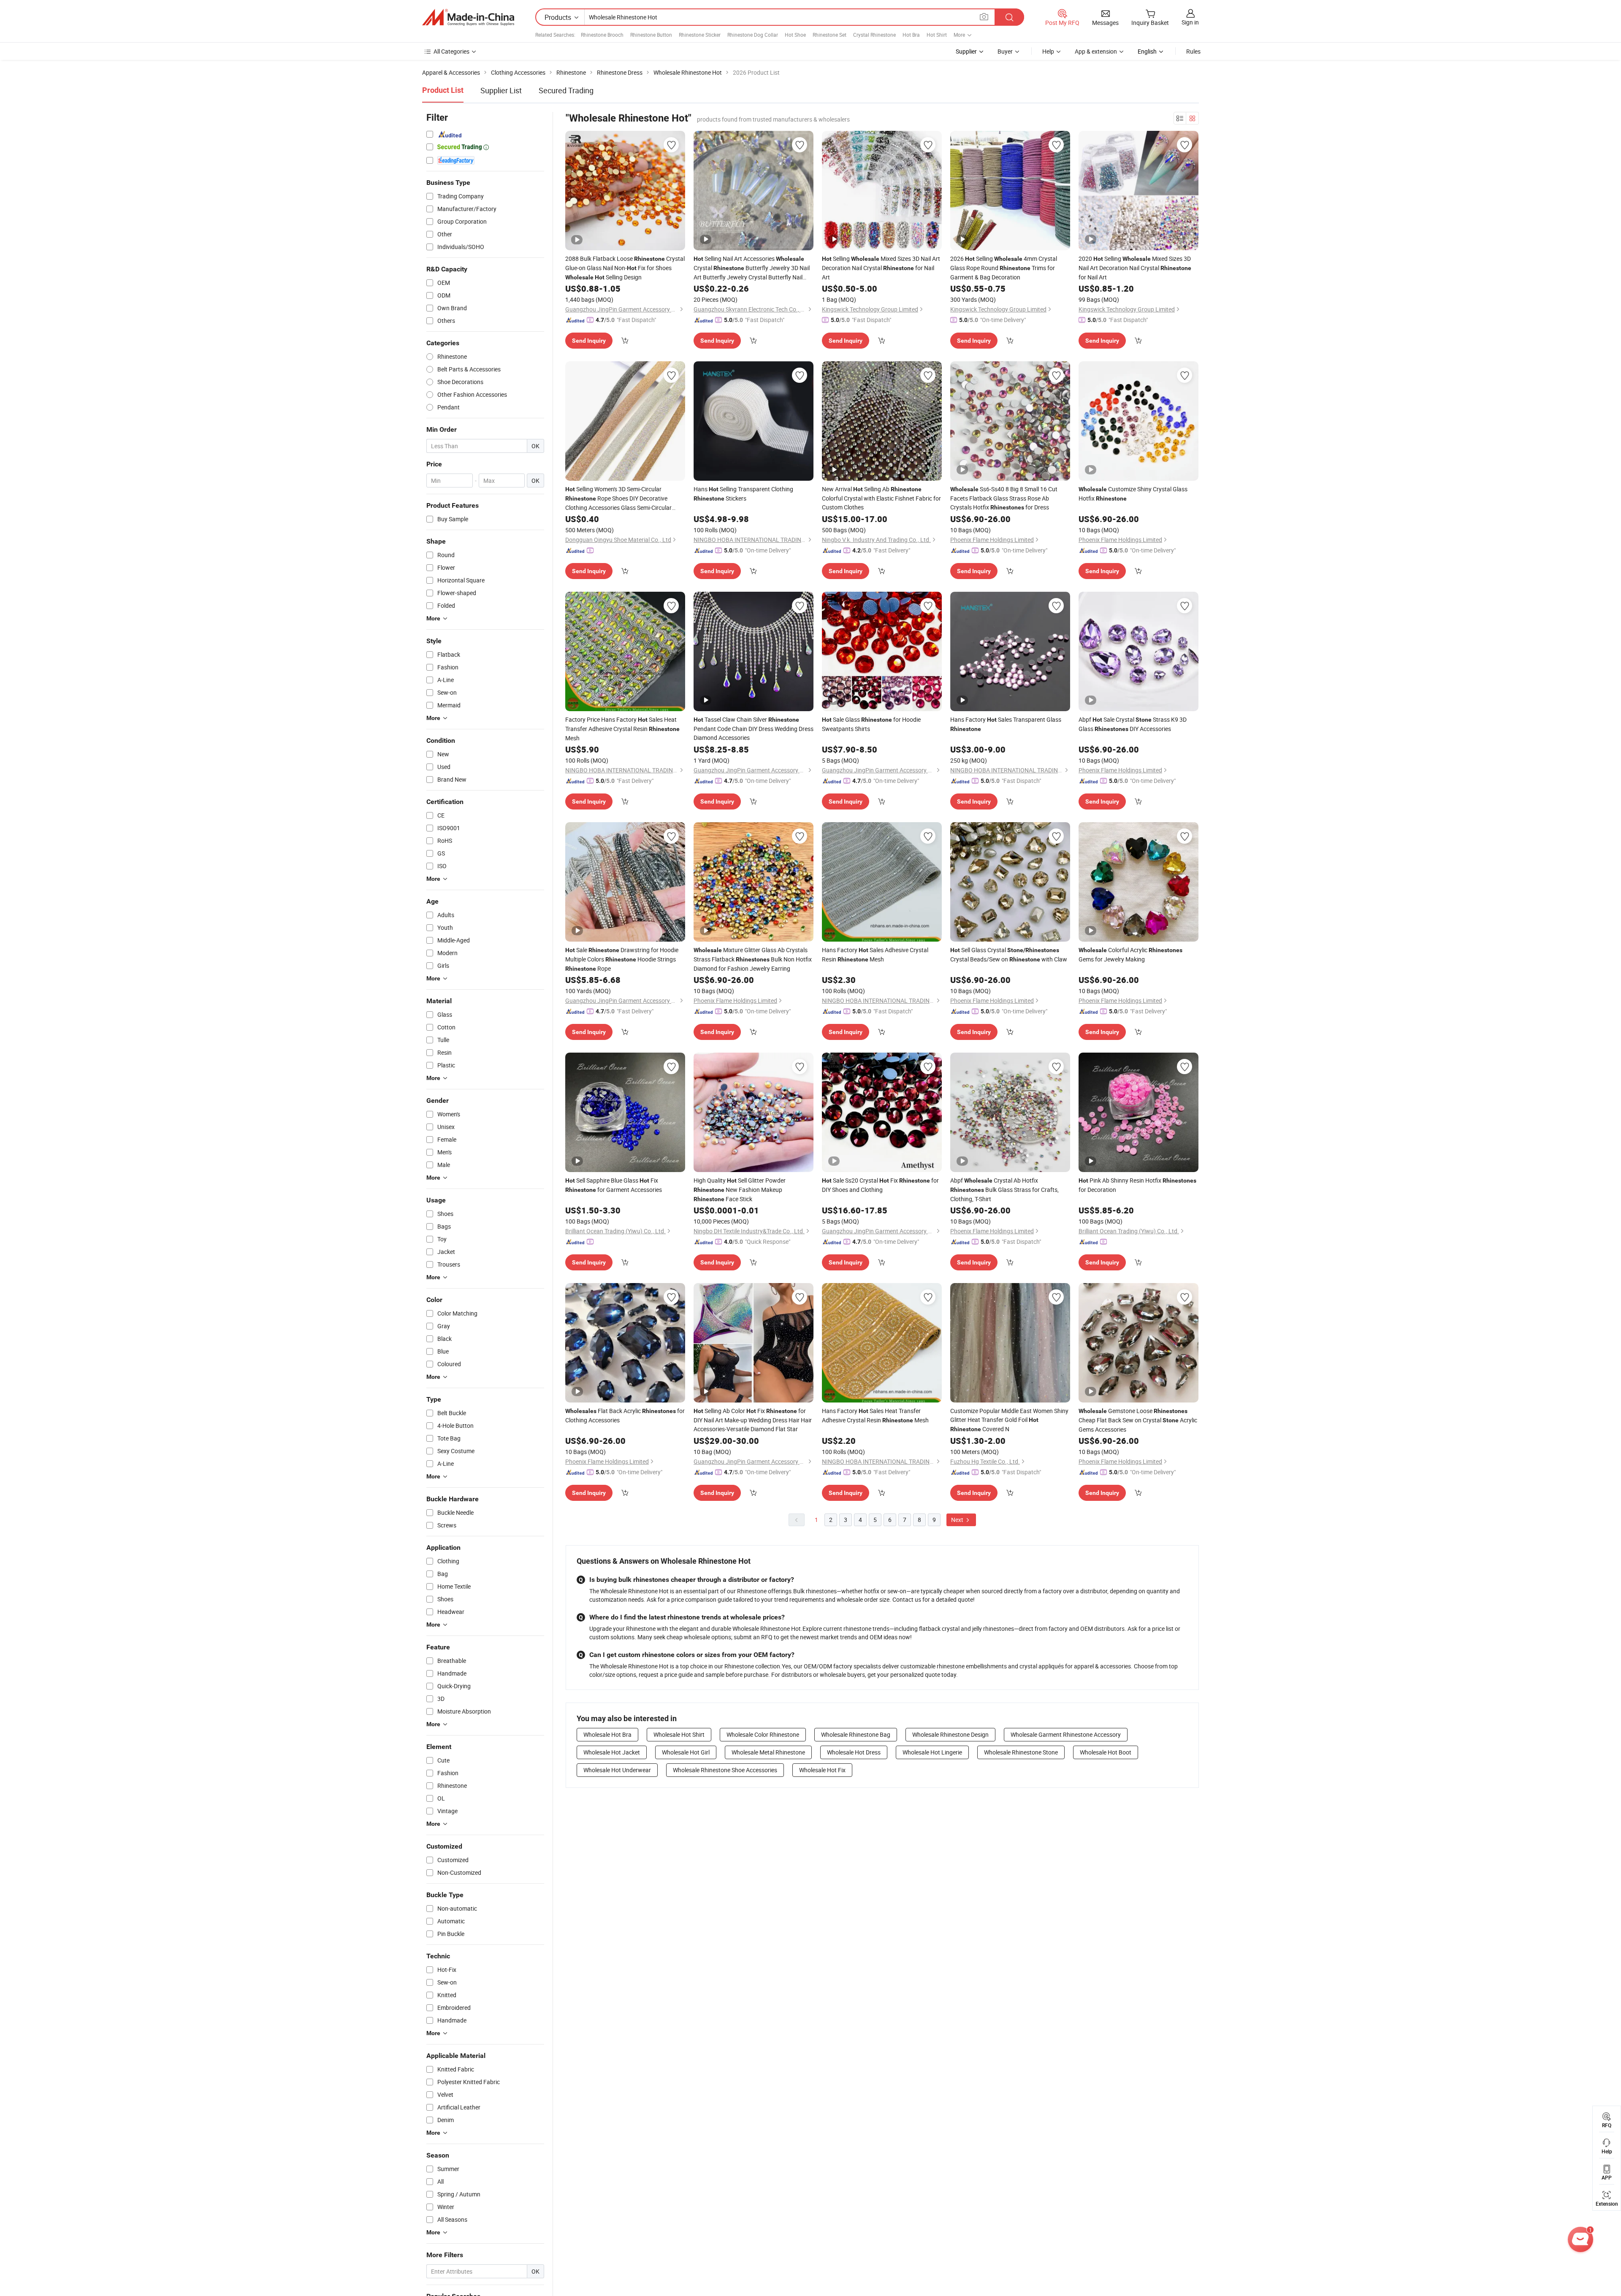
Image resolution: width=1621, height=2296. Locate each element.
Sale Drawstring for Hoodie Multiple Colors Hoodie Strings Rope (622, 959)
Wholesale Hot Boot (1106, 1752)
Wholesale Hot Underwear (617, 1770)
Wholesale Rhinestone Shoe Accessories (725, 1770)
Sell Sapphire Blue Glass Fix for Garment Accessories (614, 1185)
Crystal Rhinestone (874, 35)
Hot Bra (911, 35)
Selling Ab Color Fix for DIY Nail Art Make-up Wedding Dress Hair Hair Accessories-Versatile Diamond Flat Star (753, 1420)
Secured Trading (566, 90)
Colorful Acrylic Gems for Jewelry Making (1130, 954)
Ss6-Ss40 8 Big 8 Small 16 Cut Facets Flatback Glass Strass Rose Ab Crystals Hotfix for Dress (1004, 498)
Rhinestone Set (829, 35)
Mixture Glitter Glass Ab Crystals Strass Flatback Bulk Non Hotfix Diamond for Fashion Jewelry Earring (753, 959)
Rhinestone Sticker (700, 35)
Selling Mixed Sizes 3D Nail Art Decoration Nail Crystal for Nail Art (881, 268)
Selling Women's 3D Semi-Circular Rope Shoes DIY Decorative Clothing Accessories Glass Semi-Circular (618, 498)
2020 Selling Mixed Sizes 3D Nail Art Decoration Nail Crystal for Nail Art (1135, 268)
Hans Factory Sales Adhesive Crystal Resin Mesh (875, 954)
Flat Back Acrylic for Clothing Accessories (625, 1415)
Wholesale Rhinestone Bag (856, 1734)
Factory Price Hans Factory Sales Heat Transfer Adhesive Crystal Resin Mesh (622, 729)
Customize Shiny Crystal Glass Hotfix (1133, 494)
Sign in (1190, 22)
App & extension (1096, 51)
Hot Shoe (795, 35)
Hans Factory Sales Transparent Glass (1006, 724)
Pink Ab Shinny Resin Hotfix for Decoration (1137, 1185)
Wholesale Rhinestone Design (950, 1734)
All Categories (451, 51)
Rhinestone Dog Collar (753, 35)
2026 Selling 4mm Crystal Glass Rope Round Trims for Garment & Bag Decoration (1004, 268)
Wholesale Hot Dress (854, 1752)
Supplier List (501, 90)
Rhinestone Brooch (602, 35)
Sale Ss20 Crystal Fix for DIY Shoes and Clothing (880, 1185)
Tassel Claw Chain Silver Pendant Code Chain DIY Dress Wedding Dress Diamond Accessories (754, 728)
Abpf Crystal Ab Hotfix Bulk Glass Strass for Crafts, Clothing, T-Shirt (1004, 1190)
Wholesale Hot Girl (686, 1752)
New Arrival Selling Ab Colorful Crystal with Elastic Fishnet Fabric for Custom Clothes (881, 498)
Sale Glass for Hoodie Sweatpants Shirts (871, 724)
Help (1048, 51)
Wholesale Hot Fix (822, 1770)
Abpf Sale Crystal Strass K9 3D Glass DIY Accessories (1133, 724)
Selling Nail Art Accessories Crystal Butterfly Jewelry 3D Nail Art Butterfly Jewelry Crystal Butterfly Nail (752, 268)
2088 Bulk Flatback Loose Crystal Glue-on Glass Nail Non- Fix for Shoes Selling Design (625, 268)
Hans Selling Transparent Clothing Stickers (743, 494)
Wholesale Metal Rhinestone (768, 1752)
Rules (1193, 51)
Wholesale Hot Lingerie (932, 1752)
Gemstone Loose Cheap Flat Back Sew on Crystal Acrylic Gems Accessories (1138, 1420)
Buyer (1005, 51)
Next (958, 1520)
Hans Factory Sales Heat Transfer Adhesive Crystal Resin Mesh (875, 1415)
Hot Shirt (937, 35)
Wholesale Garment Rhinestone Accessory (1066, 1734)
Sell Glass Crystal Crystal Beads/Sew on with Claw (1009, 954)
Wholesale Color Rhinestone (763, 1734)
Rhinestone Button (651, 35)
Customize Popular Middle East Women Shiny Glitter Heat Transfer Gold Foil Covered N (1009, 1420)
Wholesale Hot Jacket (612, 1752)
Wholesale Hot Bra (607, 1734)
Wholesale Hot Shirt (679, 1734)
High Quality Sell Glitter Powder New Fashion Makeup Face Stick (740, 1190)
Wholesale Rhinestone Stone (1021, 1752)
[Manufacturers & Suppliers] (468, 17)
